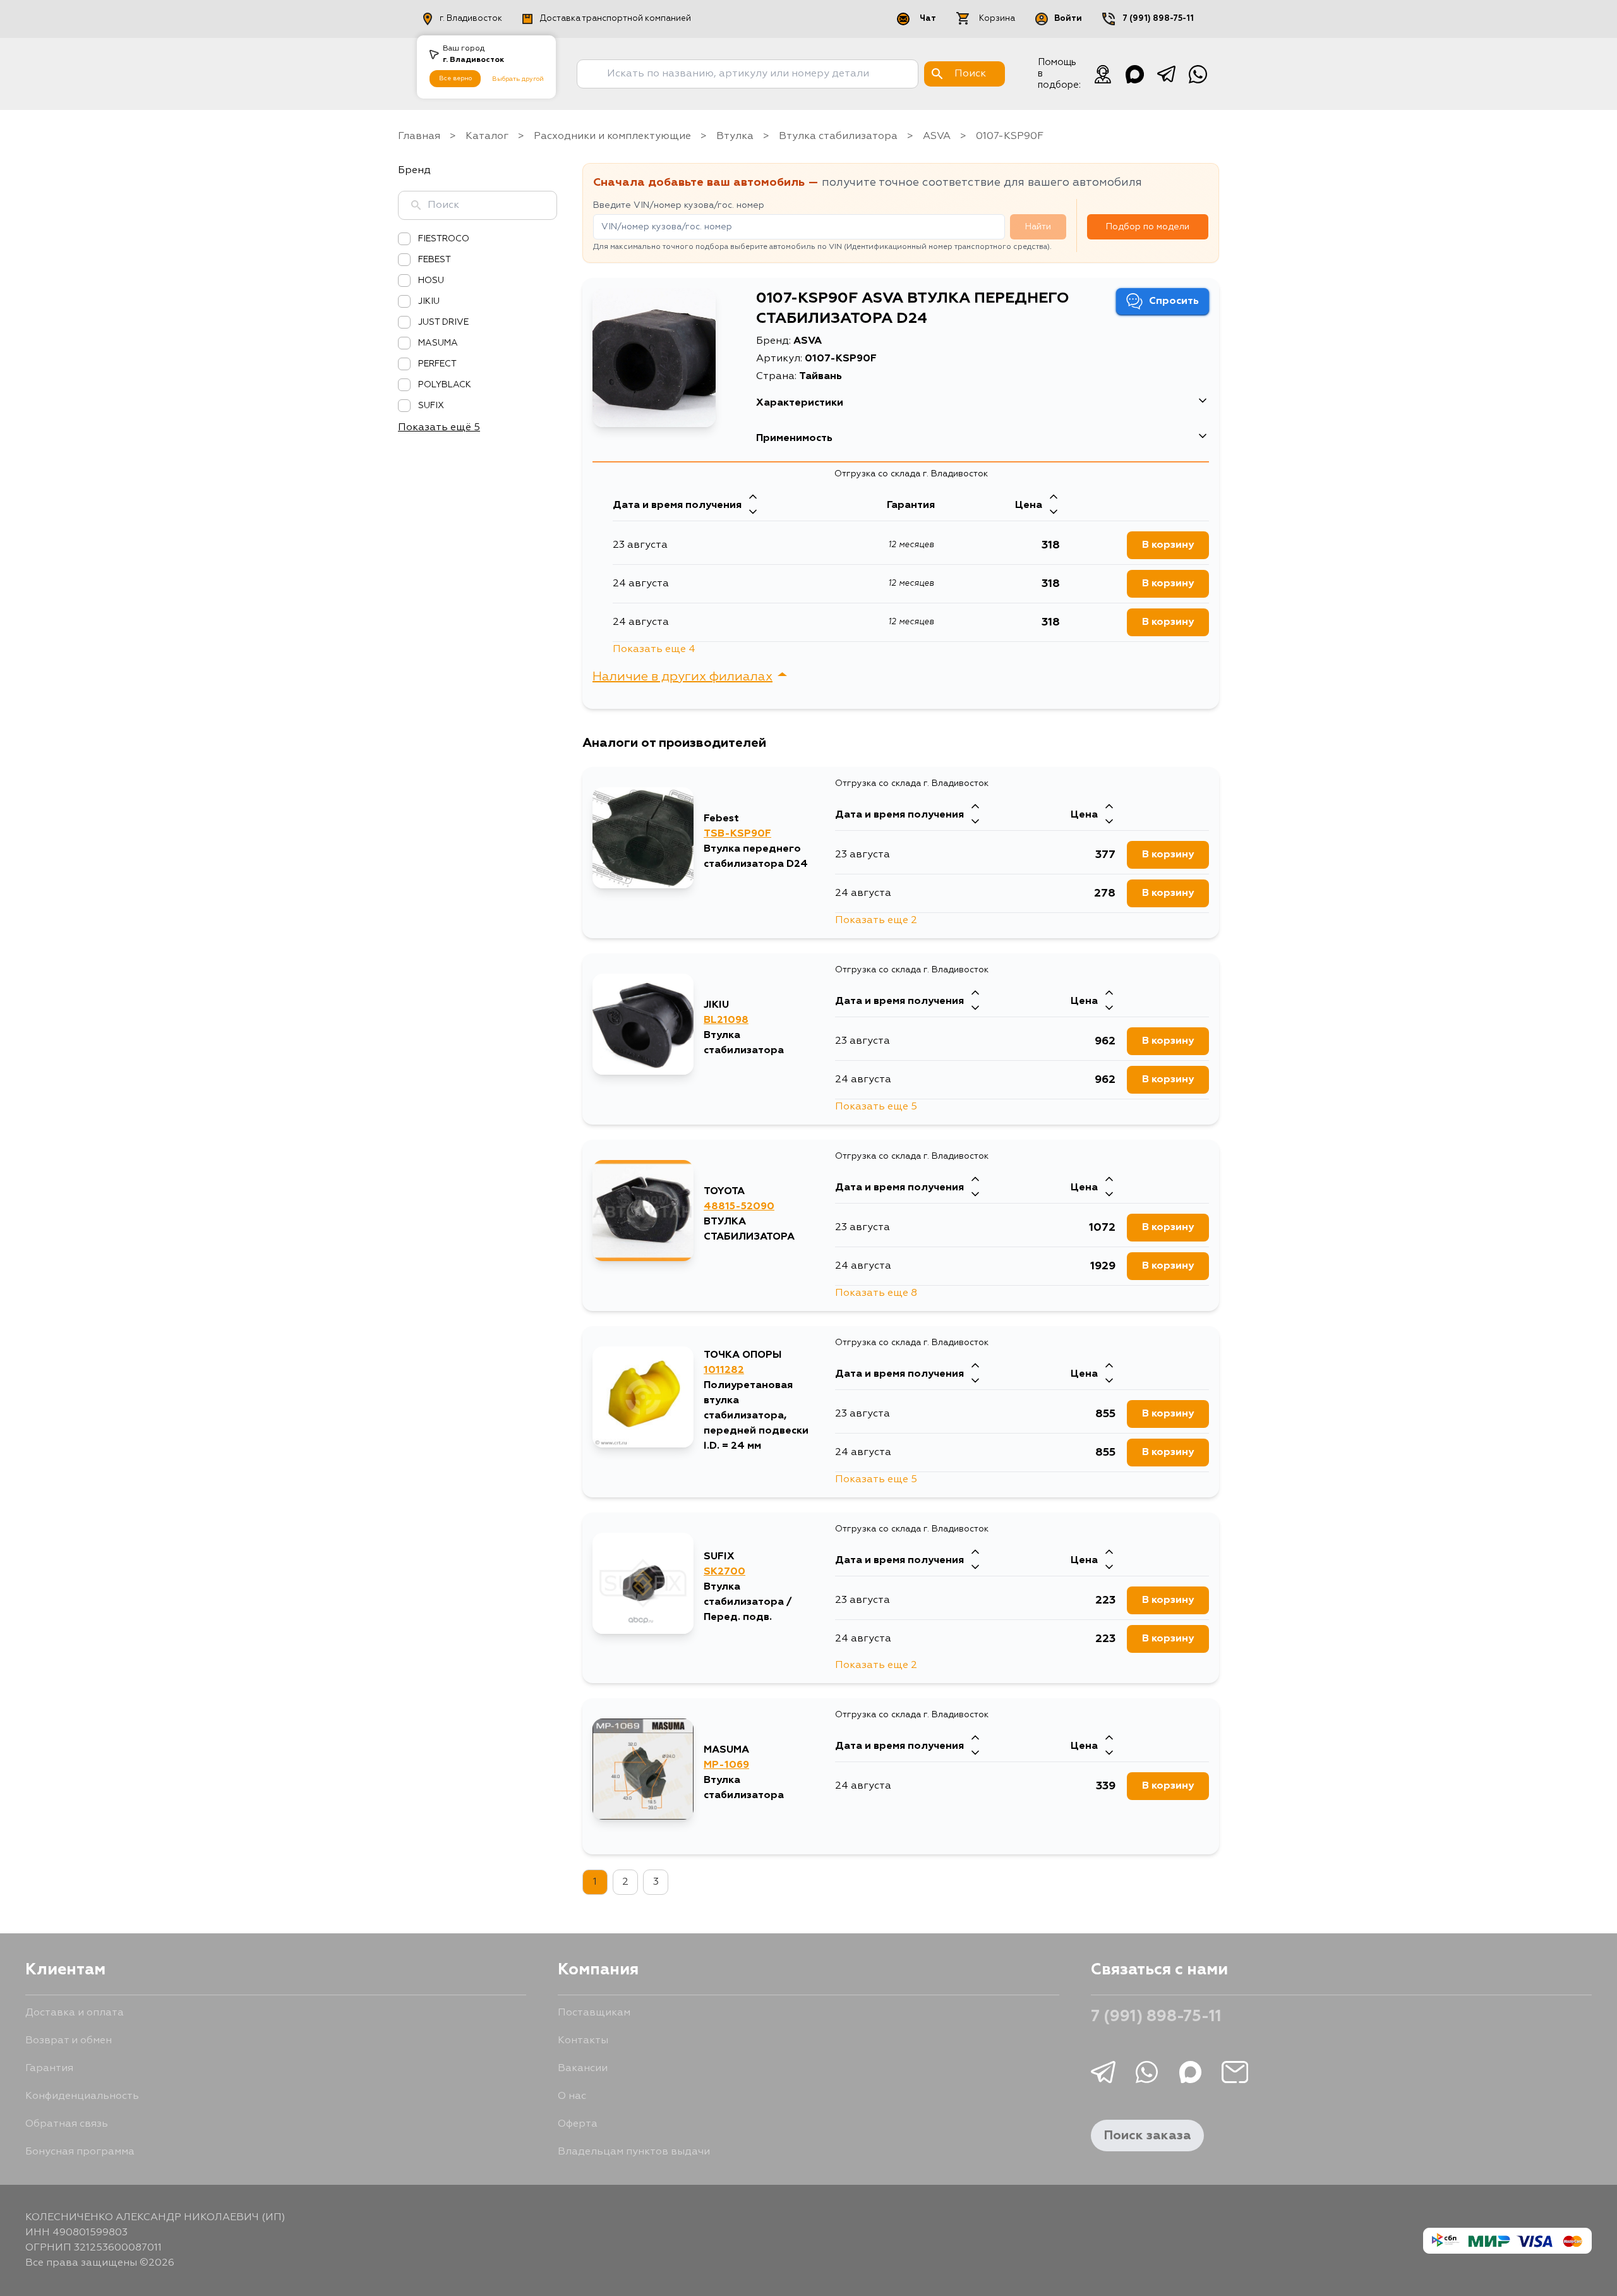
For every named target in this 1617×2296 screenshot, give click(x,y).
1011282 (724, 1370)
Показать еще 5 (876, 1107)
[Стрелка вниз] (753, 513)
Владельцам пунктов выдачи (634, 2152)
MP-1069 (726, 1765)
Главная (419, 136)
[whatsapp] (1198, 74)
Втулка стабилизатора (838, 136)
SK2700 (724, 1572)
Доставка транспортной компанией (616, 19)
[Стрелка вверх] (753, 498)
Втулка (735, 136)
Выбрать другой (518, 79)
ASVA (937, 136)
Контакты (583, 2041)
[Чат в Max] (1134, 74)
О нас (572, 2096)
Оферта (578, 2124)
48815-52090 (739, 1207)
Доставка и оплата (75, 2013)
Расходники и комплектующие (612, 136)
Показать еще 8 (876, 1293)
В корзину (1168, 545)
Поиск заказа (1147, 2136)
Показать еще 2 (876, 921)
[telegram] (1166, 74)
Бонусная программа (80, 2152)
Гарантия (49, 2069)
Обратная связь (67, 2124)
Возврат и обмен (69, 2041)
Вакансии (583, 2069)
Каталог (487, 136)
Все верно (455, 78)
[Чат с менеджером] (1103, 74)
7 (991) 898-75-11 (1158, 19)
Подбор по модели (1148, 227)
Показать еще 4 (654, 650)
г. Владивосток (471, 19)
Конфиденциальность (82, 2096)
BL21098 (726, 1020)
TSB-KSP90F (737, 834)
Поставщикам (594, 2013)
